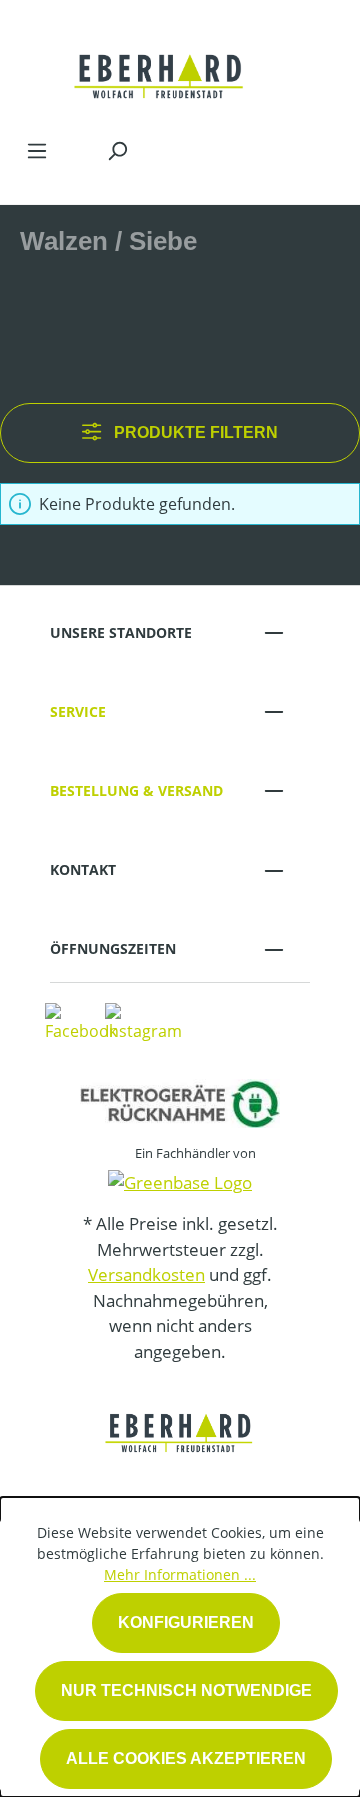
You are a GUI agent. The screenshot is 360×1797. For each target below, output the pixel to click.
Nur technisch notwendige (186, 1690)
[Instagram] (143, 1021)
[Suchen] (117, 150)
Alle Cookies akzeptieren (186, 1758)
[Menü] (37, 150)
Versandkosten (146, 1274)
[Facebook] (81, 1021)
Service (78, 711)
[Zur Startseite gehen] (160, 64)
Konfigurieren (186, 1622)
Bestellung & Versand (136, 790)
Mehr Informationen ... (180, 1574)
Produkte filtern (194, 432)
